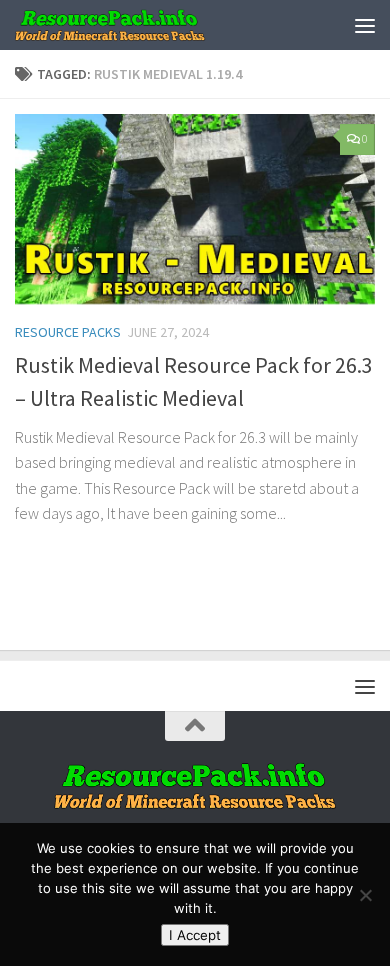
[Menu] (365, 25)
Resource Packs (68, 332)
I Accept (195, 935)
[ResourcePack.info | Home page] (142, 25)
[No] (365, 895)
